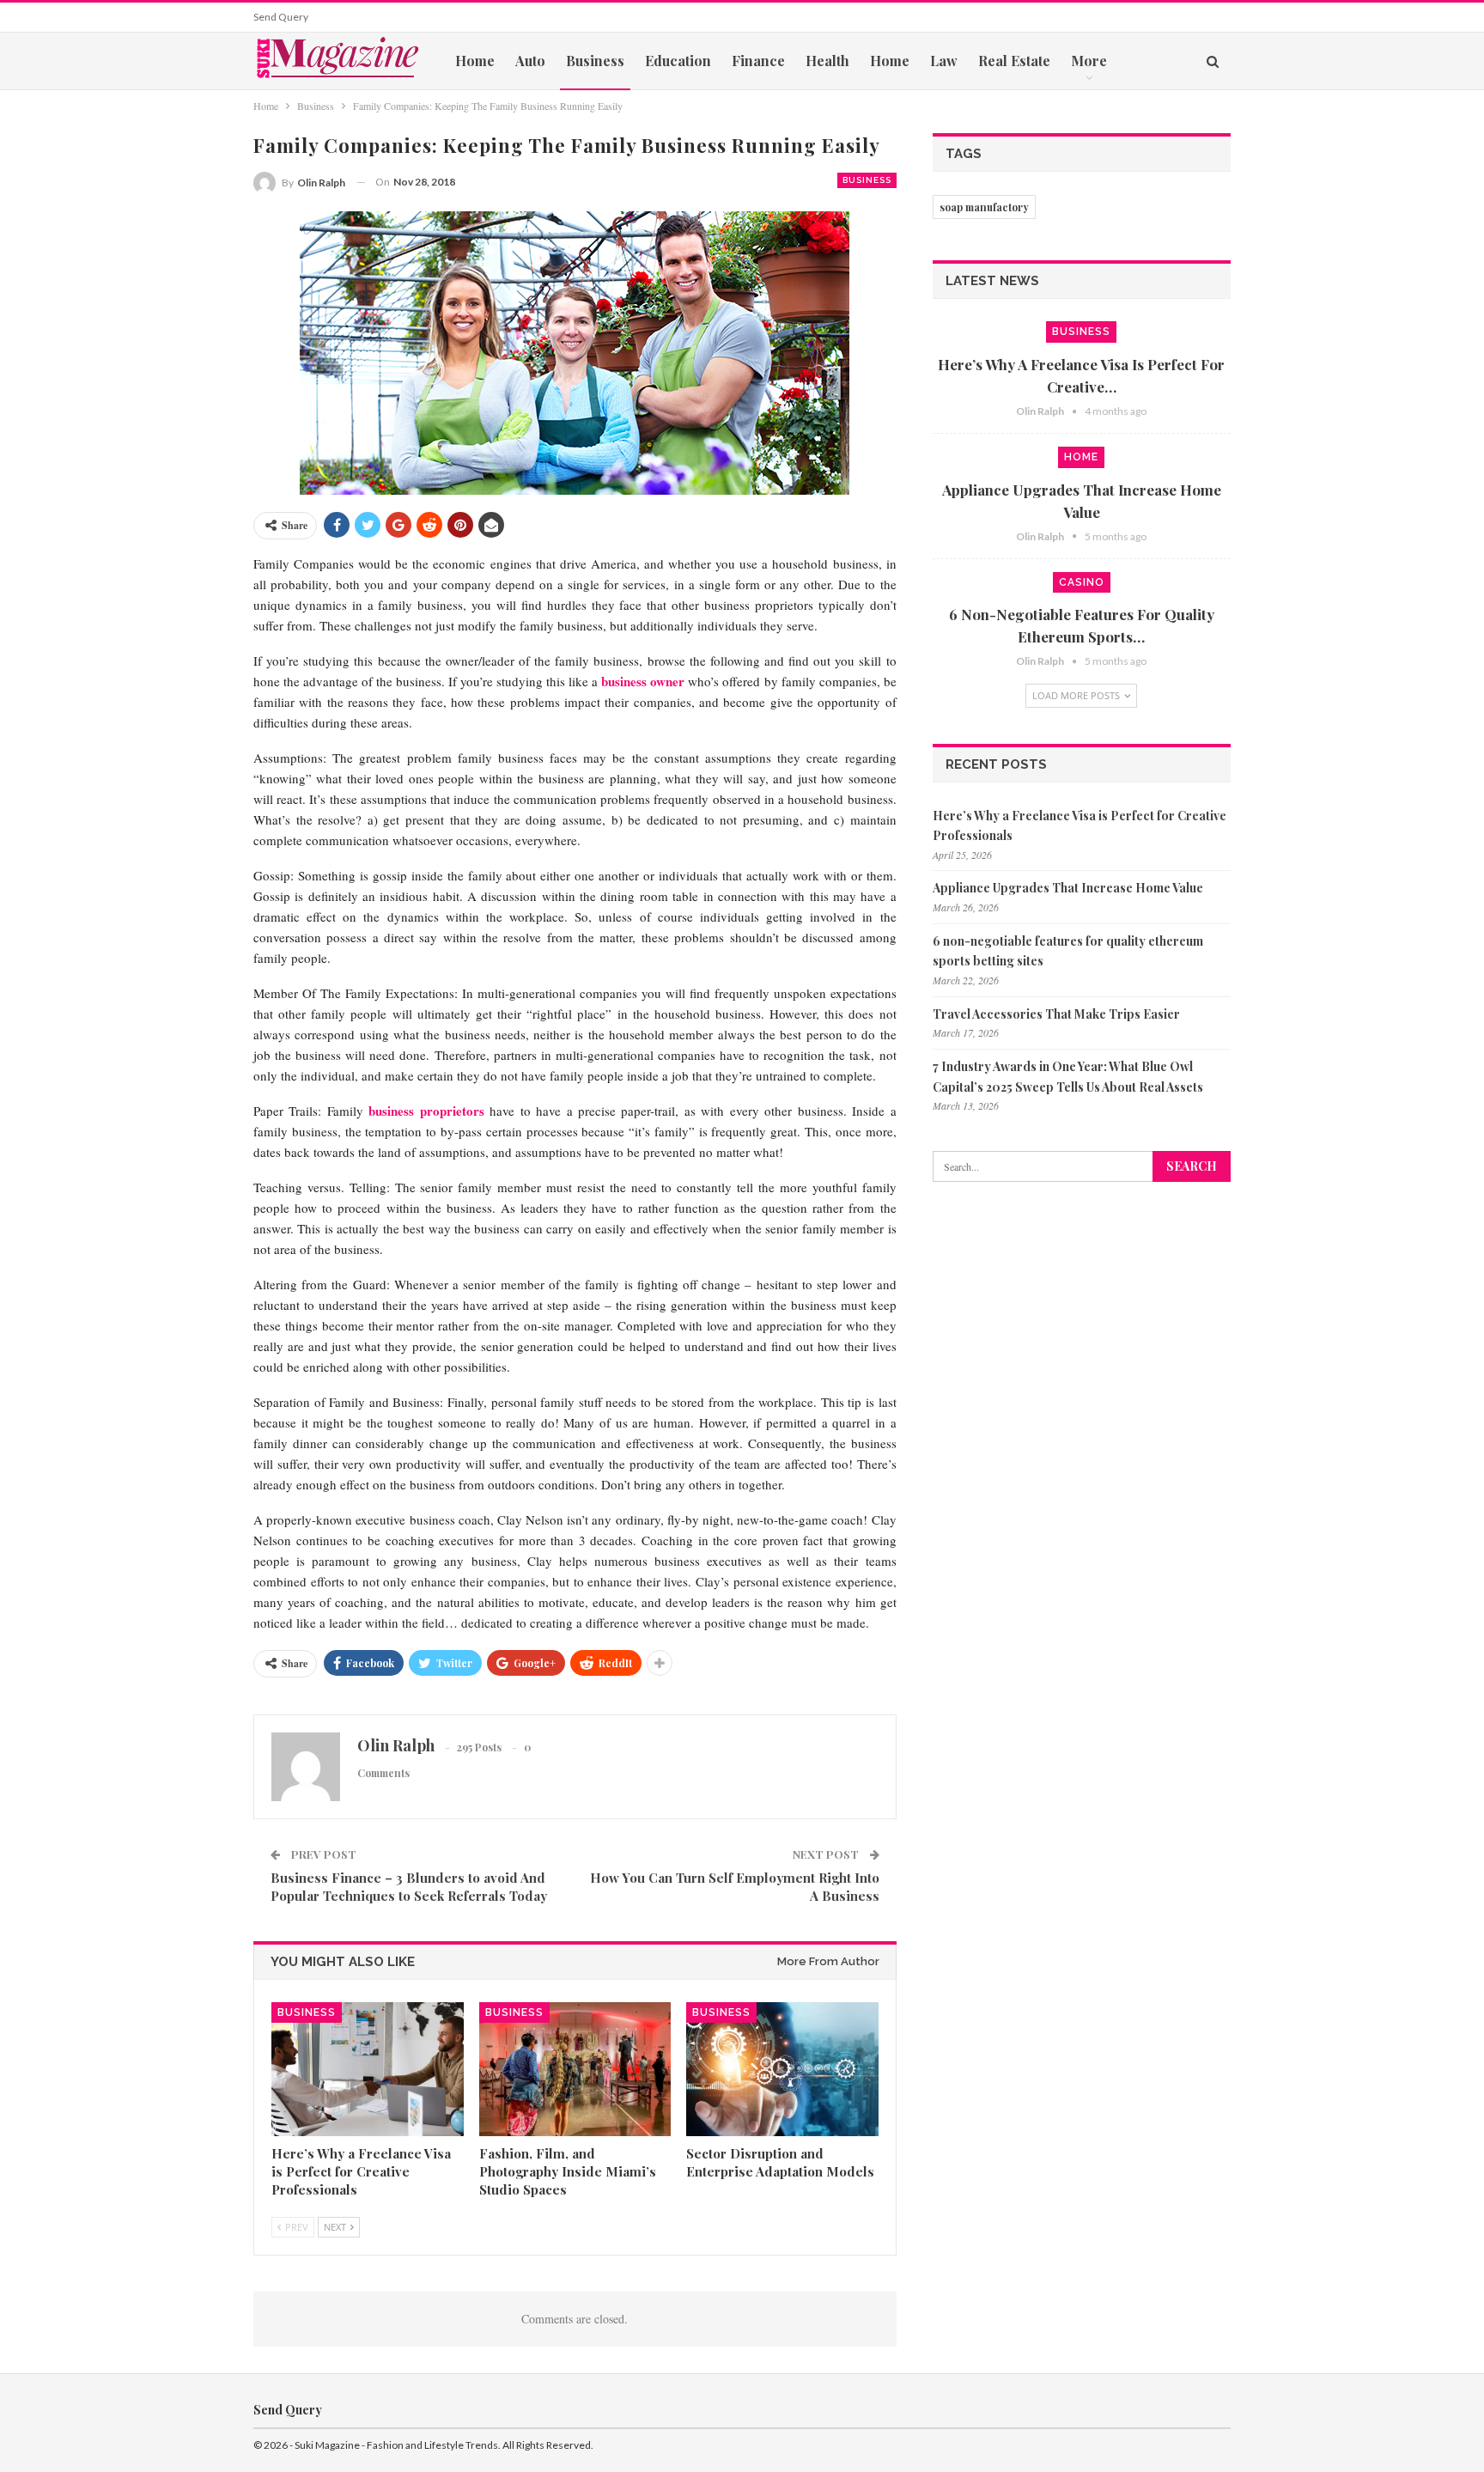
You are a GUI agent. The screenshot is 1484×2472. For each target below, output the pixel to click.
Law (944, 61)
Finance (758, 61)
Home (475, 61)
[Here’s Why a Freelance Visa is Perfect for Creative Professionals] (368, 2069)
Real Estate (1014, 61)
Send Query (281, 17)
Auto (530, 61)
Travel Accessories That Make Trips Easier (1056, 1014)
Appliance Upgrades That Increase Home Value (1068, 888)
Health (827, 61)
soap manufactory (984, 207)
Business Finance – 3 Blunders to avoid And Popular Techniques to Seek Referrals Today (409, 1887)
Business (595, 61)
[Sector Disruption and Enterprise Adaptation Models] (782, 2069)
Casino (1082, 582)
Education (678, 61)
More (1089, 61)
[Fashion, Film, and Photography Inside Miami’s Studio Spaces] (575, 2069)
